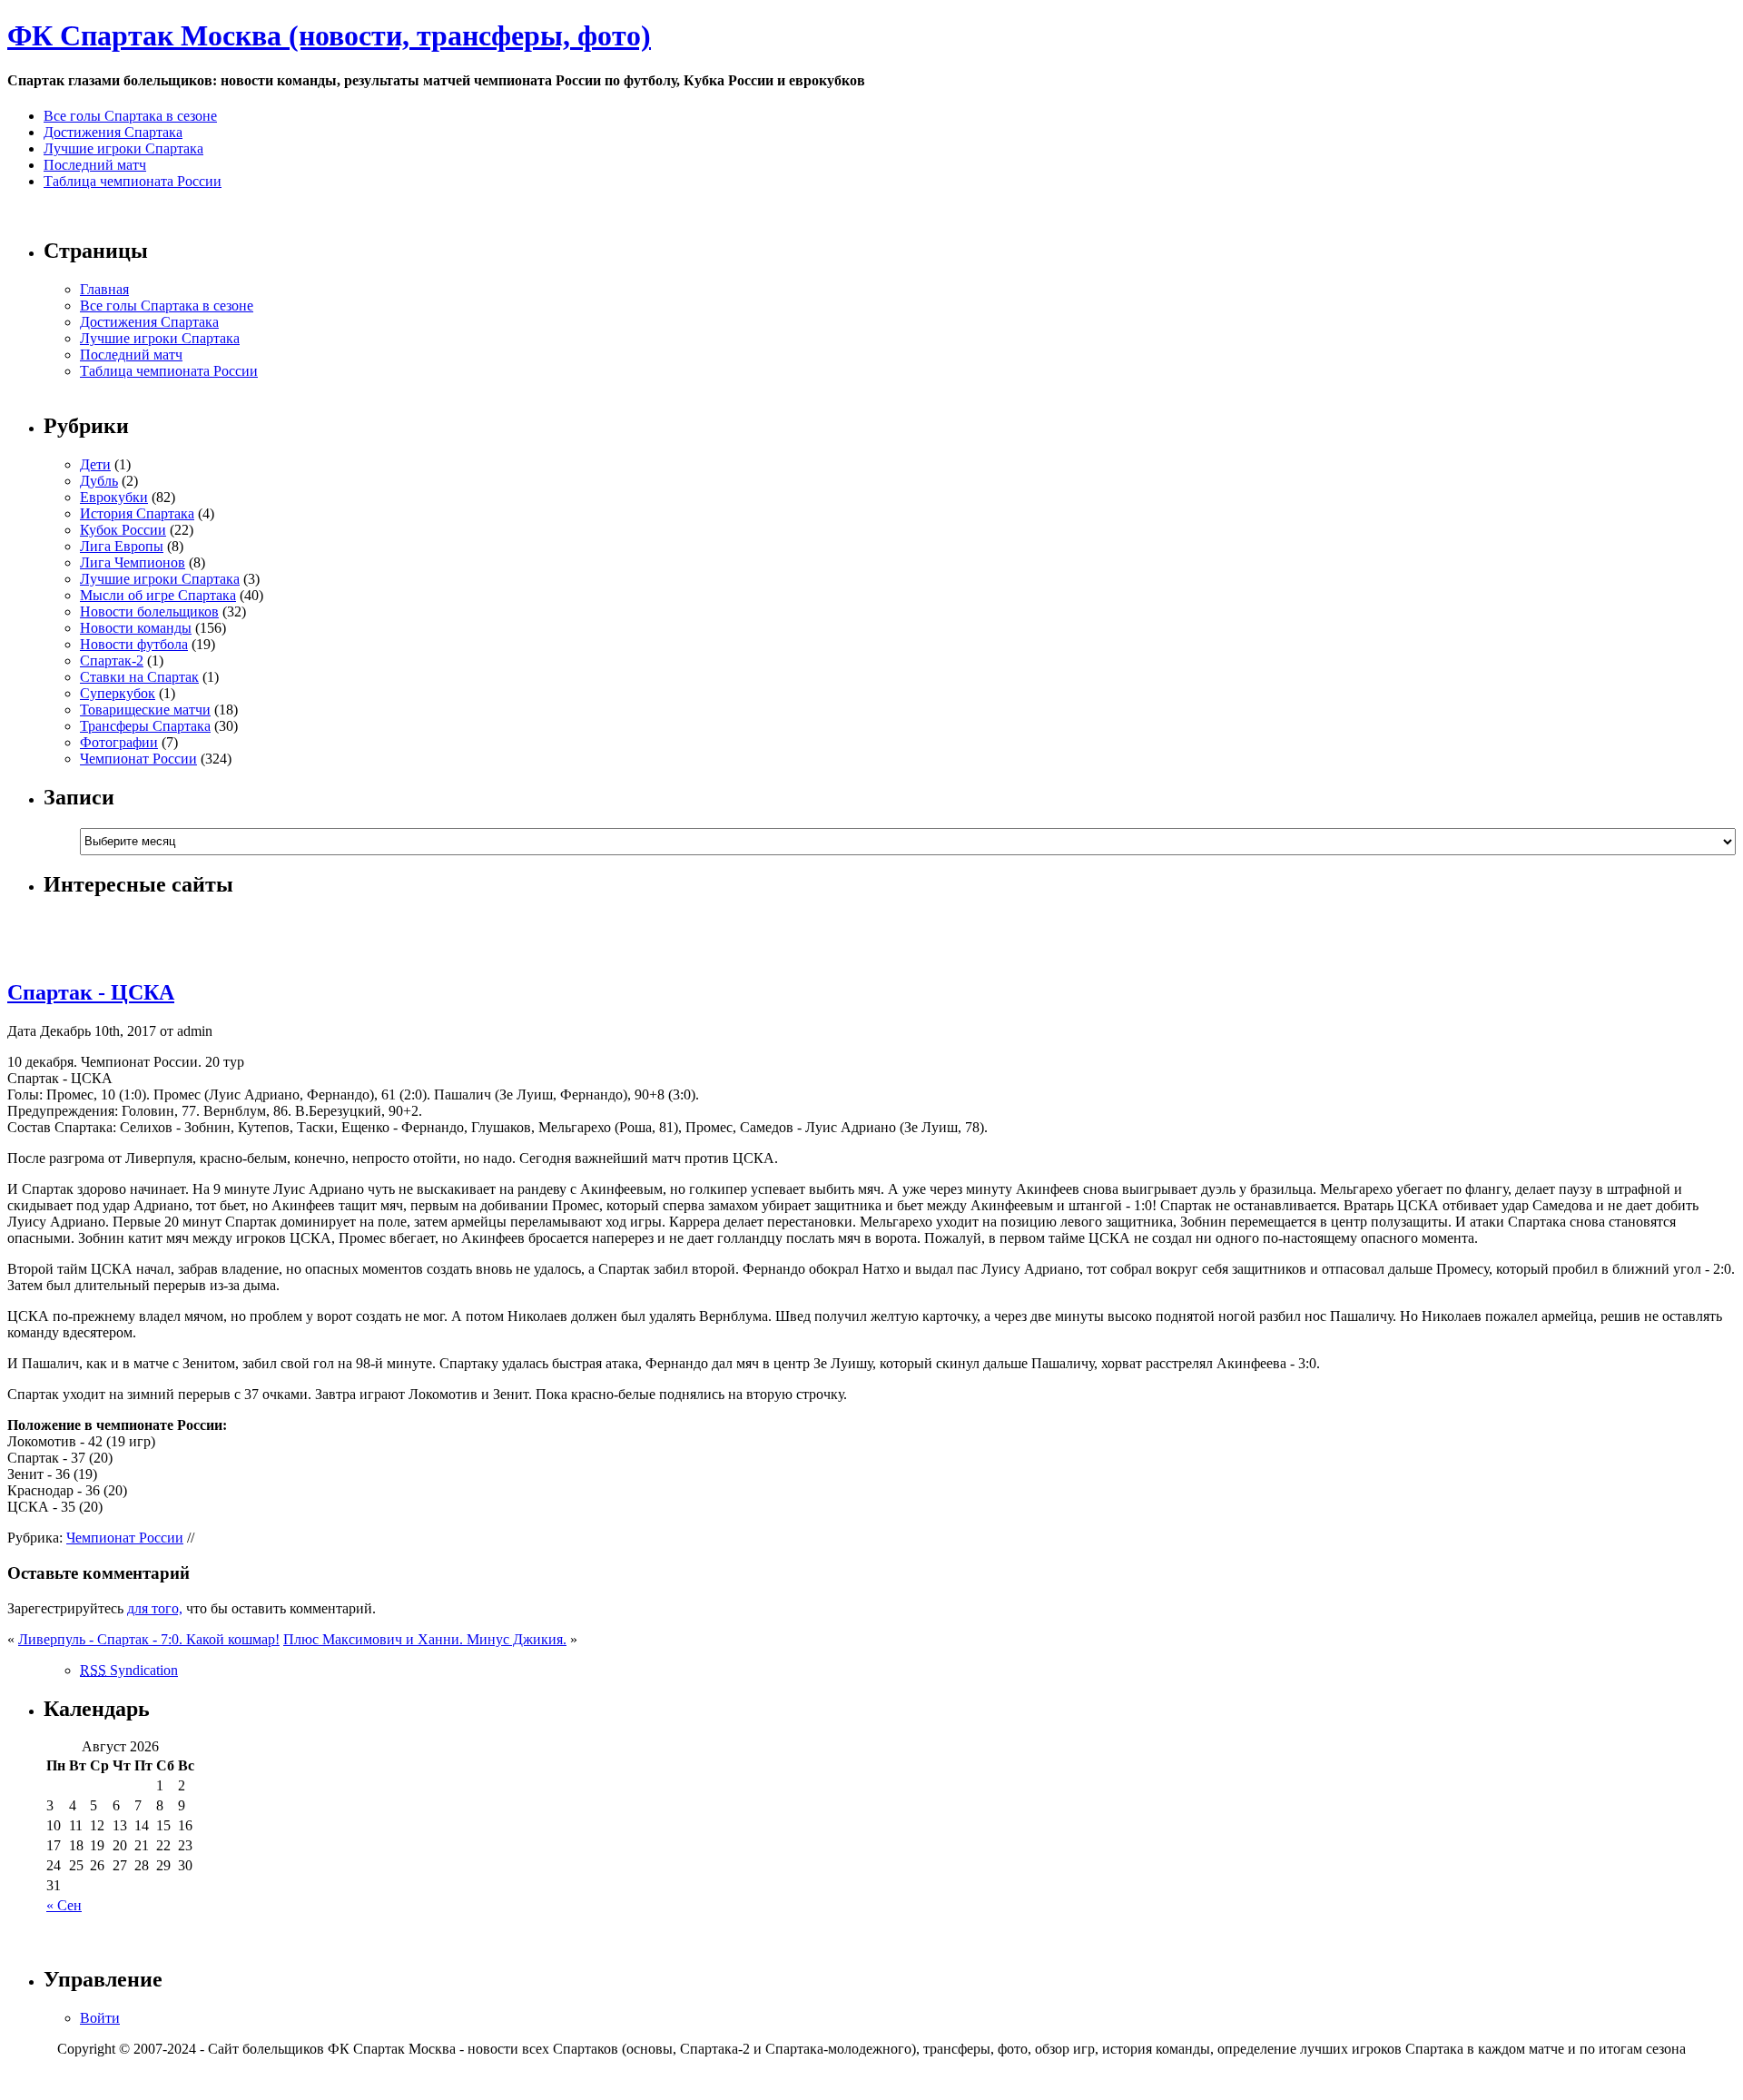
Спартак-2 (112, 661)
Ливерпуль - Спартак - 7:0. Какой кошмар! (149, 1639)
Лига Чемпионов (133, 562)
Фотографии (119, 742)
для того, (155, 1608)
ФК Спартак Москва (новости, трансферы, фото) (329, 35)
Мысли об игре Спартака (158, 595)
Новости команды (136, 628)
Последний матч (95, 165)
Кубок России (123, 530)
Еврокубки (114, 497)
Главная (104, 289)
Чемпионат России (138, 759)
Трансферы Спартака (145, 726)
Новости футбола (134, 644)
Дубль (99, 481)
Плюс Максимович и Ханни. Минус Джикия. (425, 1639)
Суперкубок (118, 693)
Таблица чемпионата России (133, 181)
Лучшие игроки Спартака (123, 148)
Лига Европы (122, 546)
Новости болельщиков (149, 611)
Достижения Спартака (113, 132)
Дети (95, 464)
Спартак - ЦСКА (91, 992)
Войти (100, 2018)
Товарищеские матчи (145, 710)
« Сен (64, 1905)
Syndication (129, 1670)
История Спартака (137, 513)
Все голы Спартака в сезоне (130, 116)
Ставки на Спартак (139, 677)
